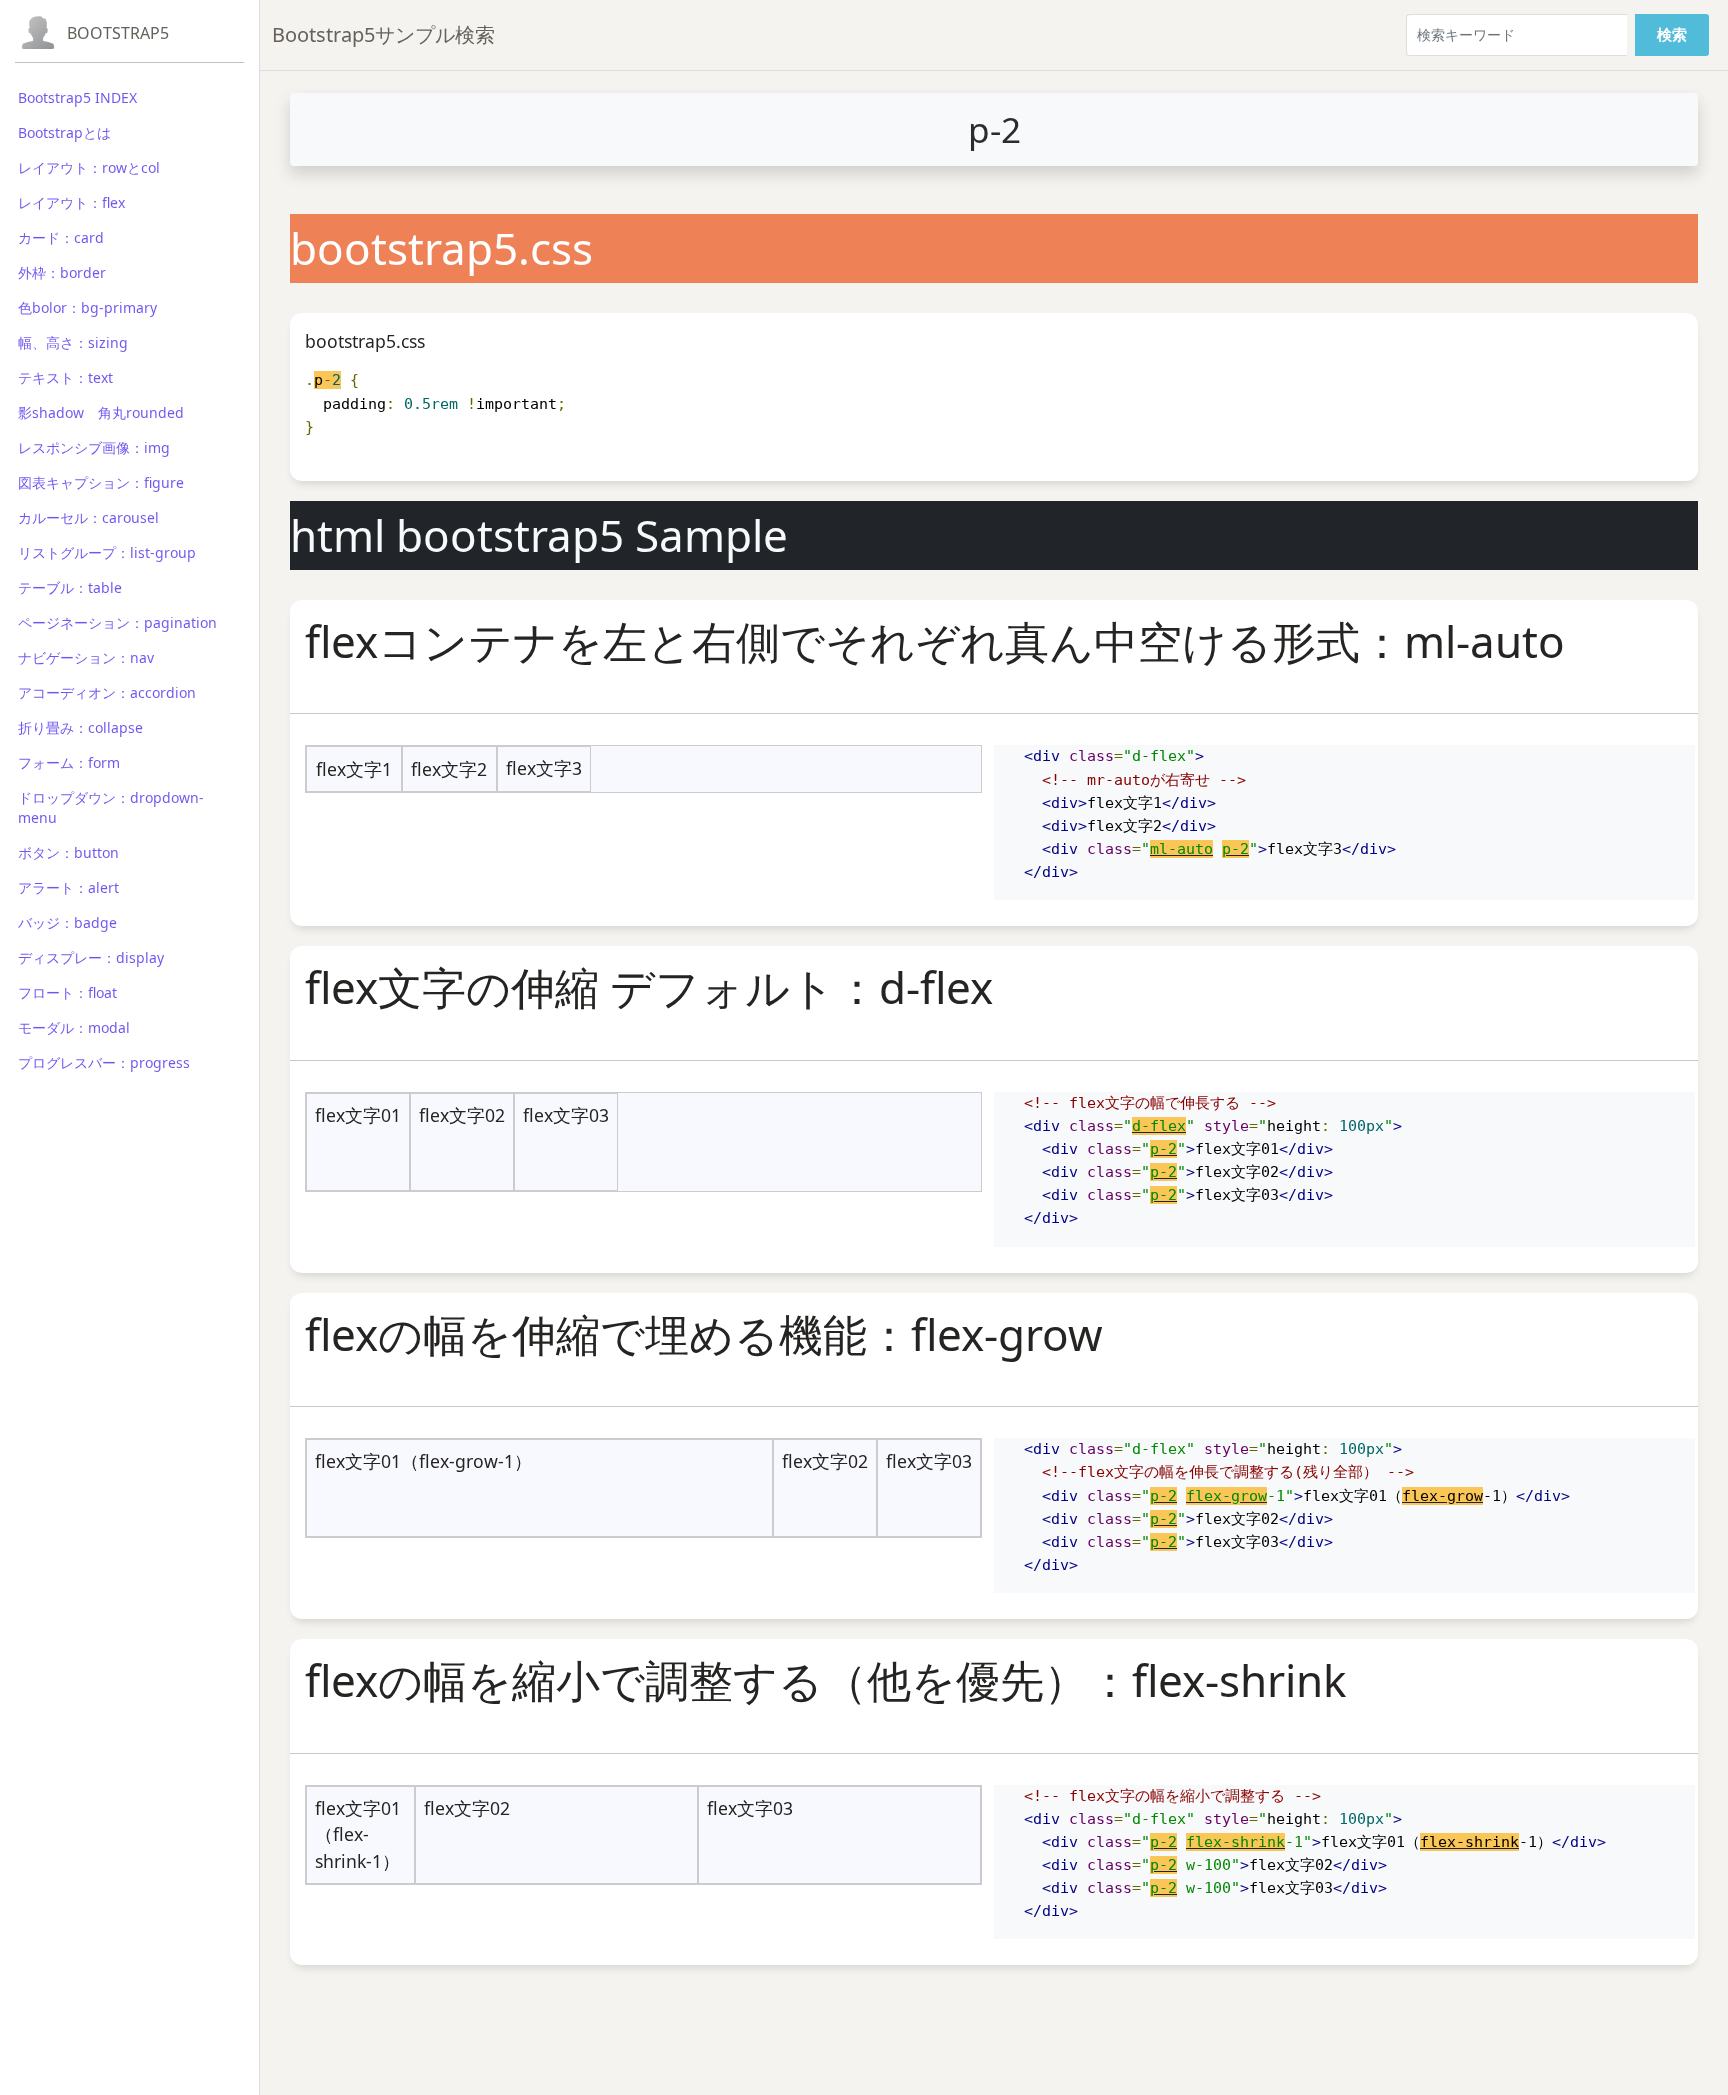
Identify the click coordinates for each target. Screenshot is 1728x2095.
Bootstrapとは (64, 132)
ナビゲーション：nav (86, 657)
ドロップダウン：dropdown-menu (111, 807)
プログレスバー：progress (104, 1062)
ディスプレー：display (91, 957)
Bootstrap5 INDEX (77, 97)
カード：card (61, 237)
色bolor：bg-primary (87, 307)
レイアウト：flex (71, 202)
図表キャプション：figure (101, 482)
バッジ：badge (67, 922)
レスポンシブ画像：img (94, 447)
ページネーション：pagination (117, 622)
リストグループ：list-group (107, 552)
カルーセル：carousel (88, 517)
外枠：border (62, 272)
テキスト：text (65, 377)
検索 (1672, 34)
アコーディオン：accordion (107, 692)
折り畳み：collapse (80, 727)
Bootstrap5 (118, 33)
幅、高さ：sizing (73, 342)
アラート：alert (68, 887)
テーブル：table (70, 587)
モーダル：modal (74, 1027)
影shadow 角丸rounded (101, 412)
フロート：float (67, 992)
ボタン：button (68, 852)
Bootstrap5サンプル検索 (383, 34)
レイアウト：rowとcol (89, 167)
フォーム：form (69, 762)
